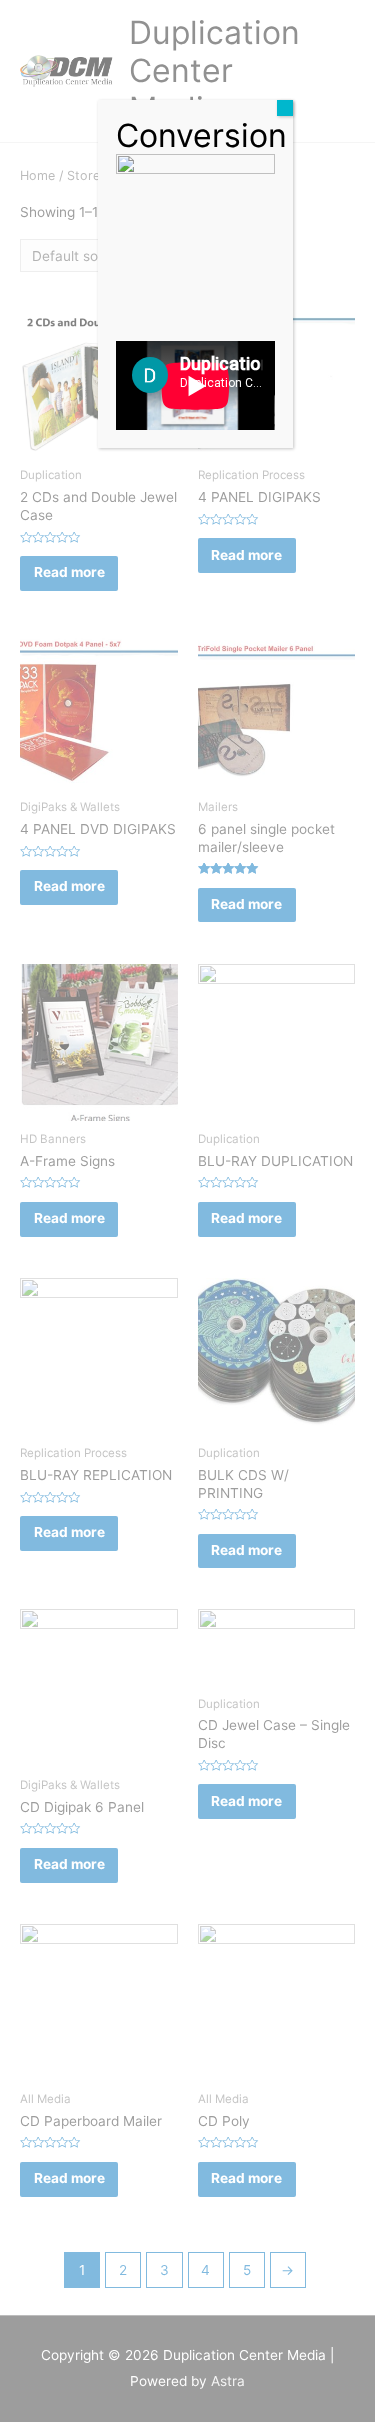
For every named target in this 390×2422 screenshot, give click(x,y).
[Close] (285, 108)
